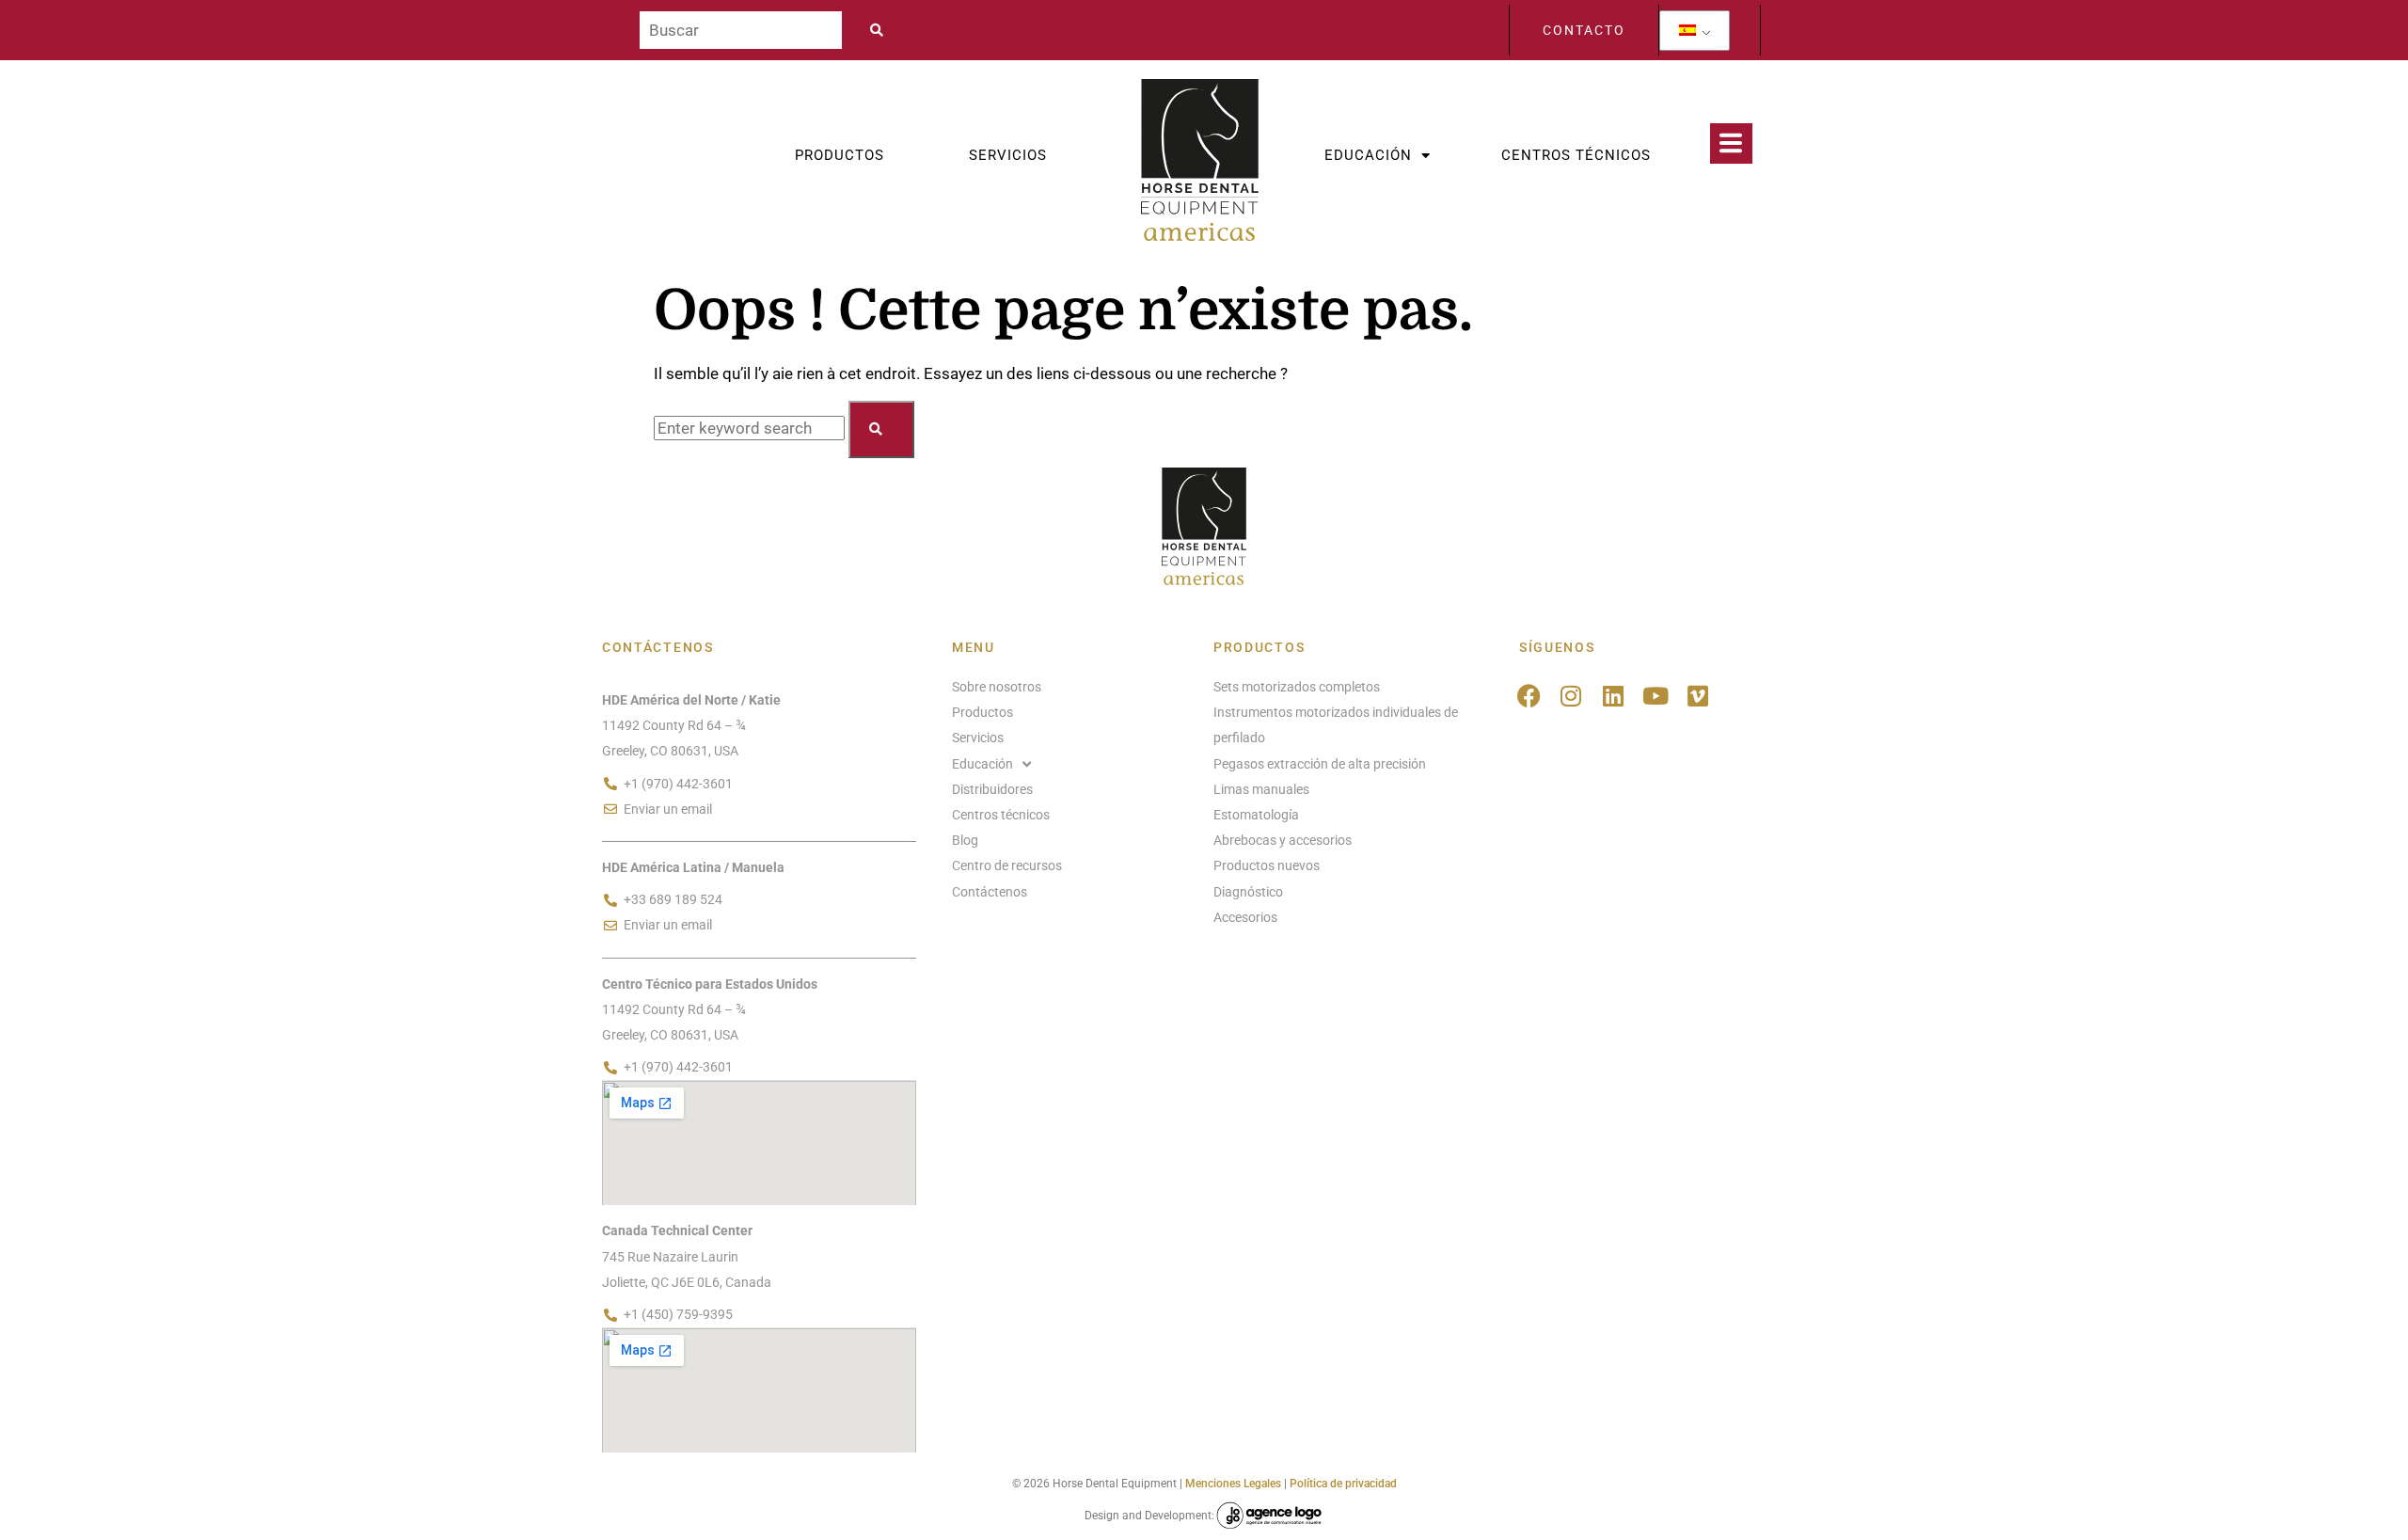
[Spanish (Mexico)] (1687, 31)
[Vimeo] (1698, 696)
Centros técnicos (1576, 155)
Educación (1368, 155)
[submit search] (882, 30)
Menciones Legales (1233, 1484)
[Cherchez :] (751, 428)
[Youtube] (1656, 696)
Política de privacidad (1343, 1484)
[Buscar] (741, 30)
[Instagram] (1571, 696)
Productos (840, 155)
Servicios (1008, 155)
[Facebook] (1529, 696)
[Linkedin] (1614, 696)
